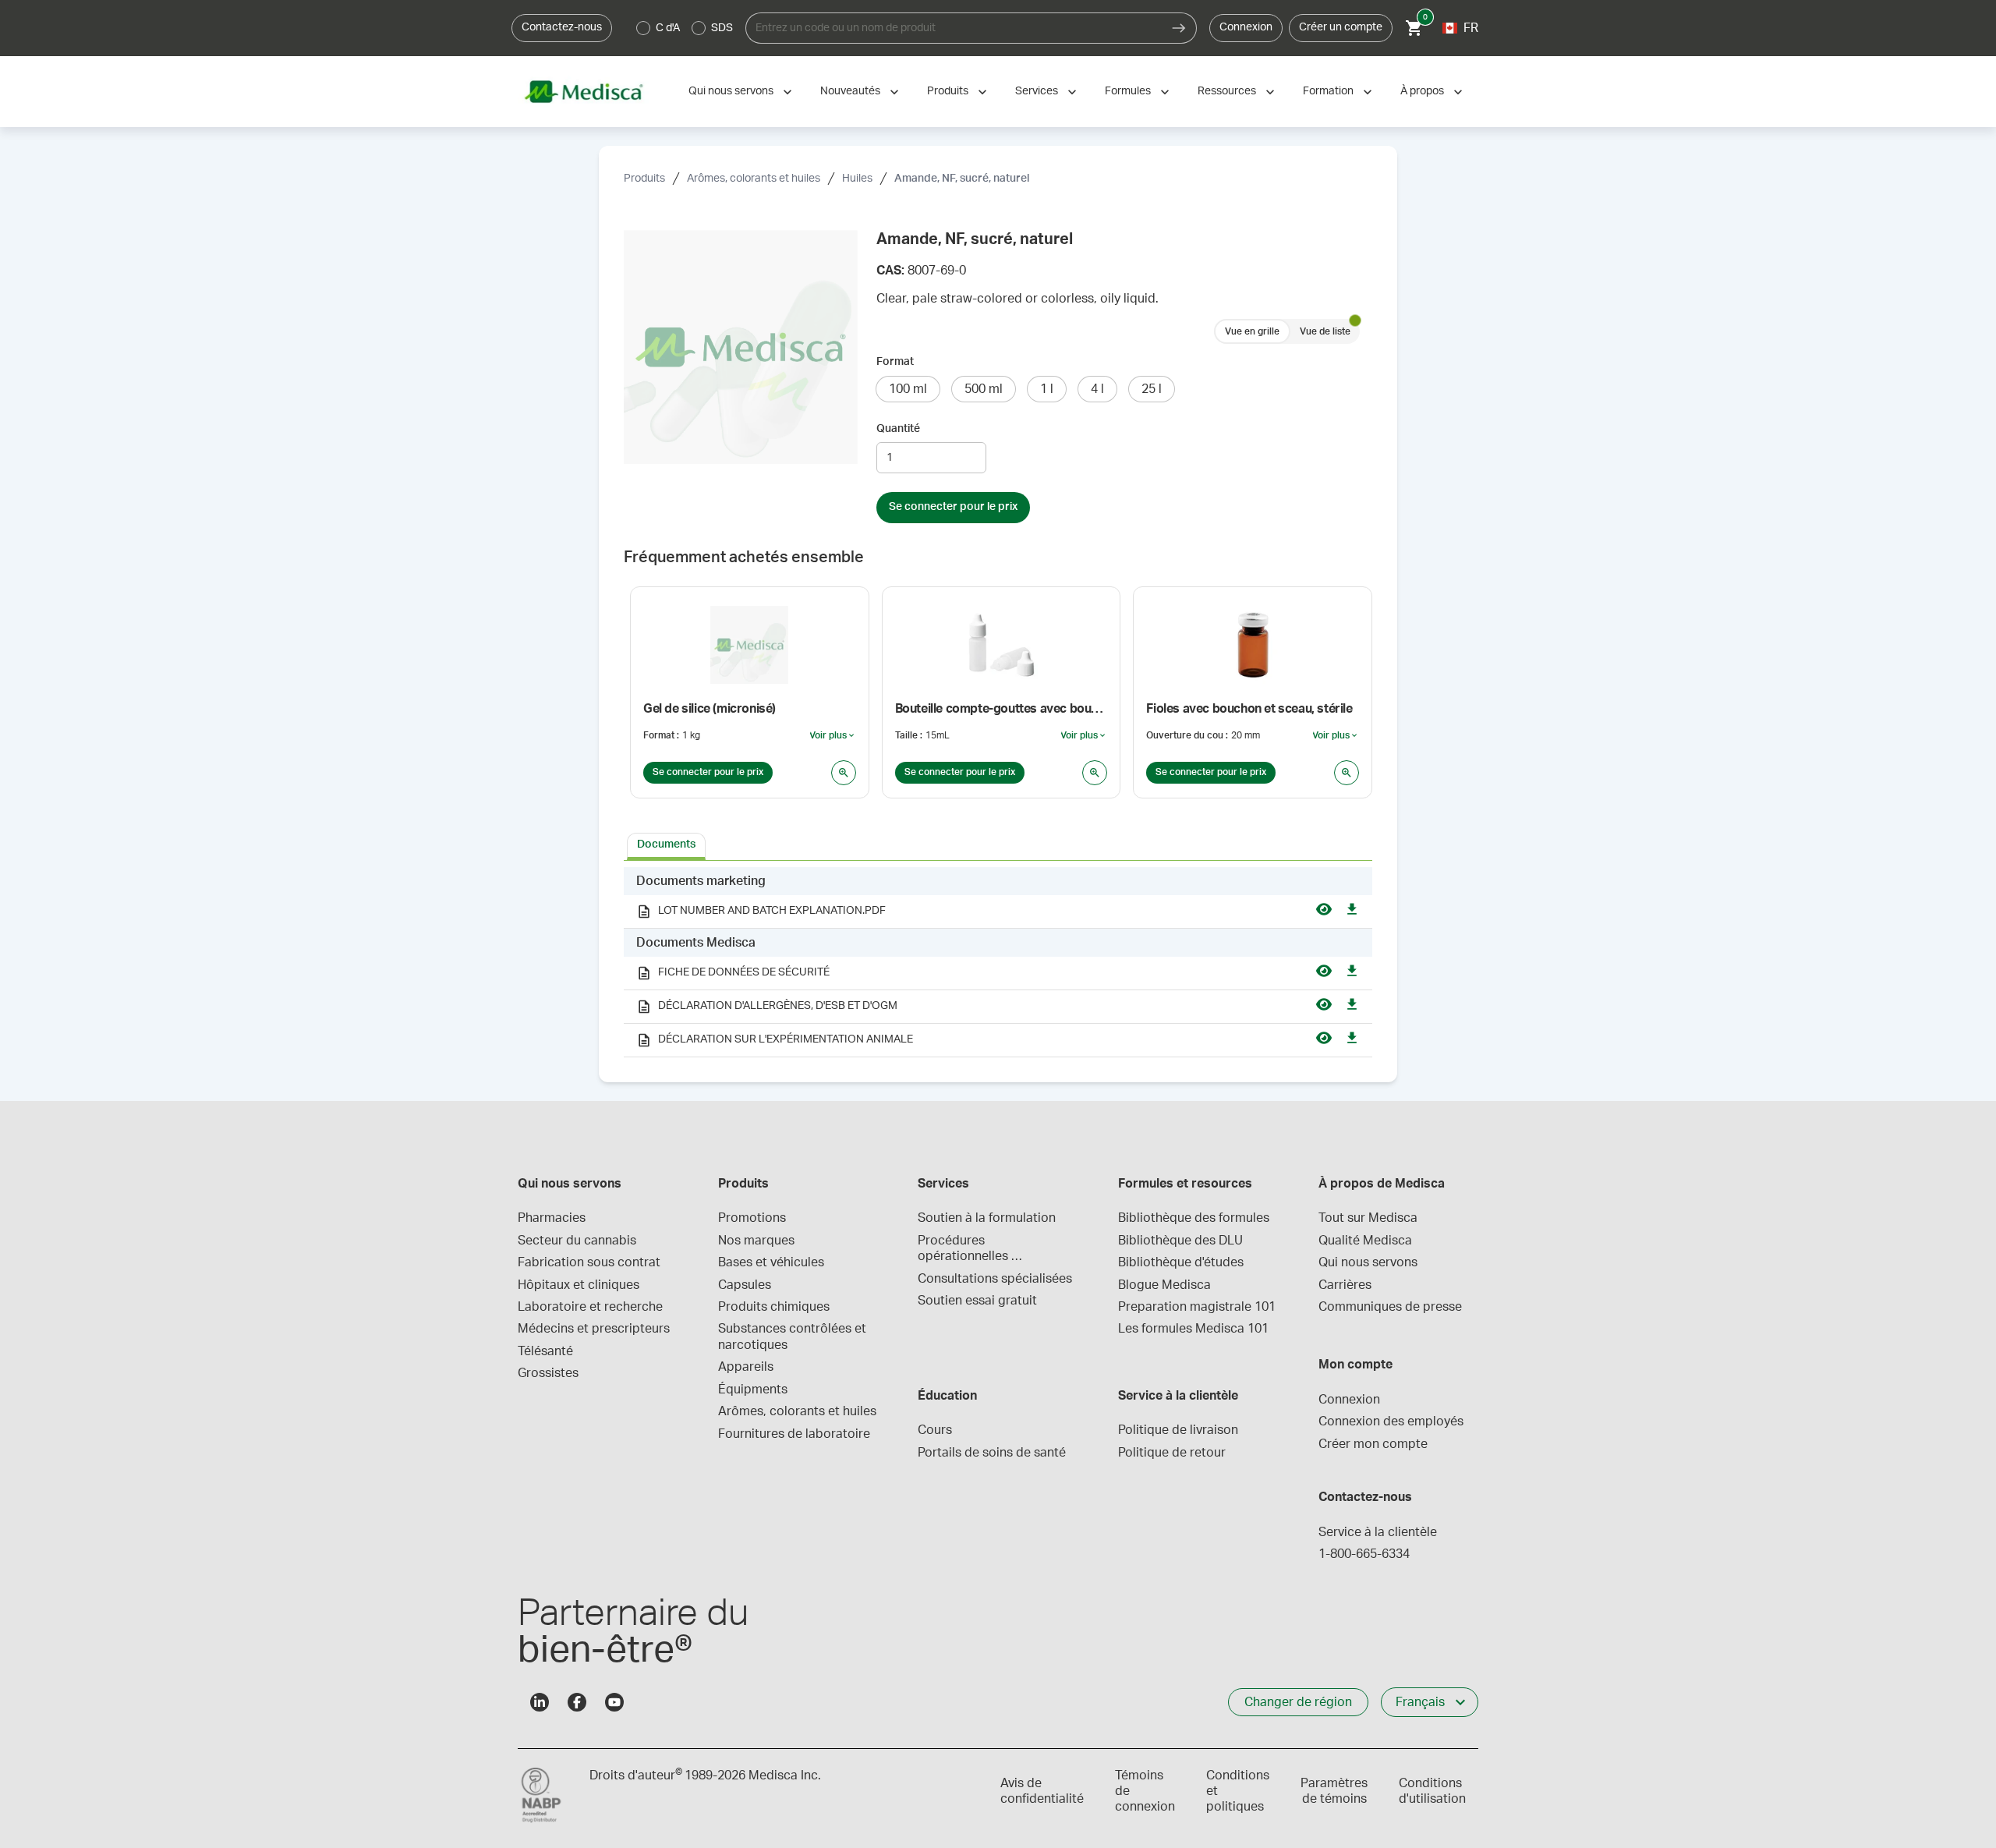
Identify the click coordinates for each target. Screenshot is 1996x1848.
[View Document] (1324, 912)
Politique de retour (1172, 1453)
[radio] (643, 28)
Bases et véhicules (771, 1262)
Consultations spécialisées (995, 1279)
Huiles (857, 179)
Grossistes (548, 1373)
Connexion (1246, 27)
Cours (935, 1430)
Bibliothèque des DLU (1180, 1241)
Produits (948, 91)
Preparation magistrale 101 (1197, 1307)
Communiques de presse (1390, 1307)
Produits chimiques (774, 1307)
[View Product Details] (844, 773)
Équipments (753, 1390)
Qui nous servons (731, 91)
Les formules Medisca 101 (1193, 1329)
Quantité (898, 429)
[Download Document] (1352, 912)
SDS (722, 28)
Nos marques (756, 1241)
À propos (1422, 91)
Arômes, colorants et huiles (754, 179)
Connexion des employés (1391, 1421)
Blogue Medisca (1164, 1285)
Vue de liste (1325, 331)
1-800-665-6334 (1364, 1554)
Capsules (745, 1285)
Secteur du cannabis (577, 1241)
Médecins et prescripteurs (594, 1329)
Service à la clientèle (1378, 1532)
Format (895, 362)
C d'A (668, 28)
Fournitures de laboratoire (794, 1434)
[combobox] (954, 28)
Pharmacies (552, 1218)
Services (1037, 91)
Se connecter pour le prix (953, 507)
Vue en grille (1252, 331)
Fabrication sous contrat (589, 1262)
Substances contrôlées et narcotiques (794, 1336)
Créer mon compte (1373, 1444)
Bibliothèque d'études (1181, 1262)
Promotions (752, 1218)
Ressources (1227, 91)
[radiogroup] (685, 28)
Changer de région (1298, 1702)
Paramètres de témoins (1334, 1791)
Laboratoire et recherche (590, 1307)
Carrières (1345, 1285)
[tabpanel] (998, 962)
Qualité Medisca (1365, 1241)
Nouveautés (850, 91)
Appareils (746, 1367)
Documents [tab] (666, 844)
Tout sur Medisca (1368, 1218)
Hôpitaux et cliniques (579, 1285)
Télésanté (545, 1351)
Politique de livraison (1178, 1430)
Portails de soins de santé (992, 1453)
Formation (1328, 91)
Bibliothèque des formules (1194, 1218)
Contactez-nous (562, 27)
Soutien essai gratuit (977, 1301)
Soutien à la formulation (987, 1218)
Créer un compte (1341, 27)
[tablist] (998, 845)
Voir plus (833, 736)
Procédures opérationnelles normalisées (964, 1250)
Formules (1128, 91)
